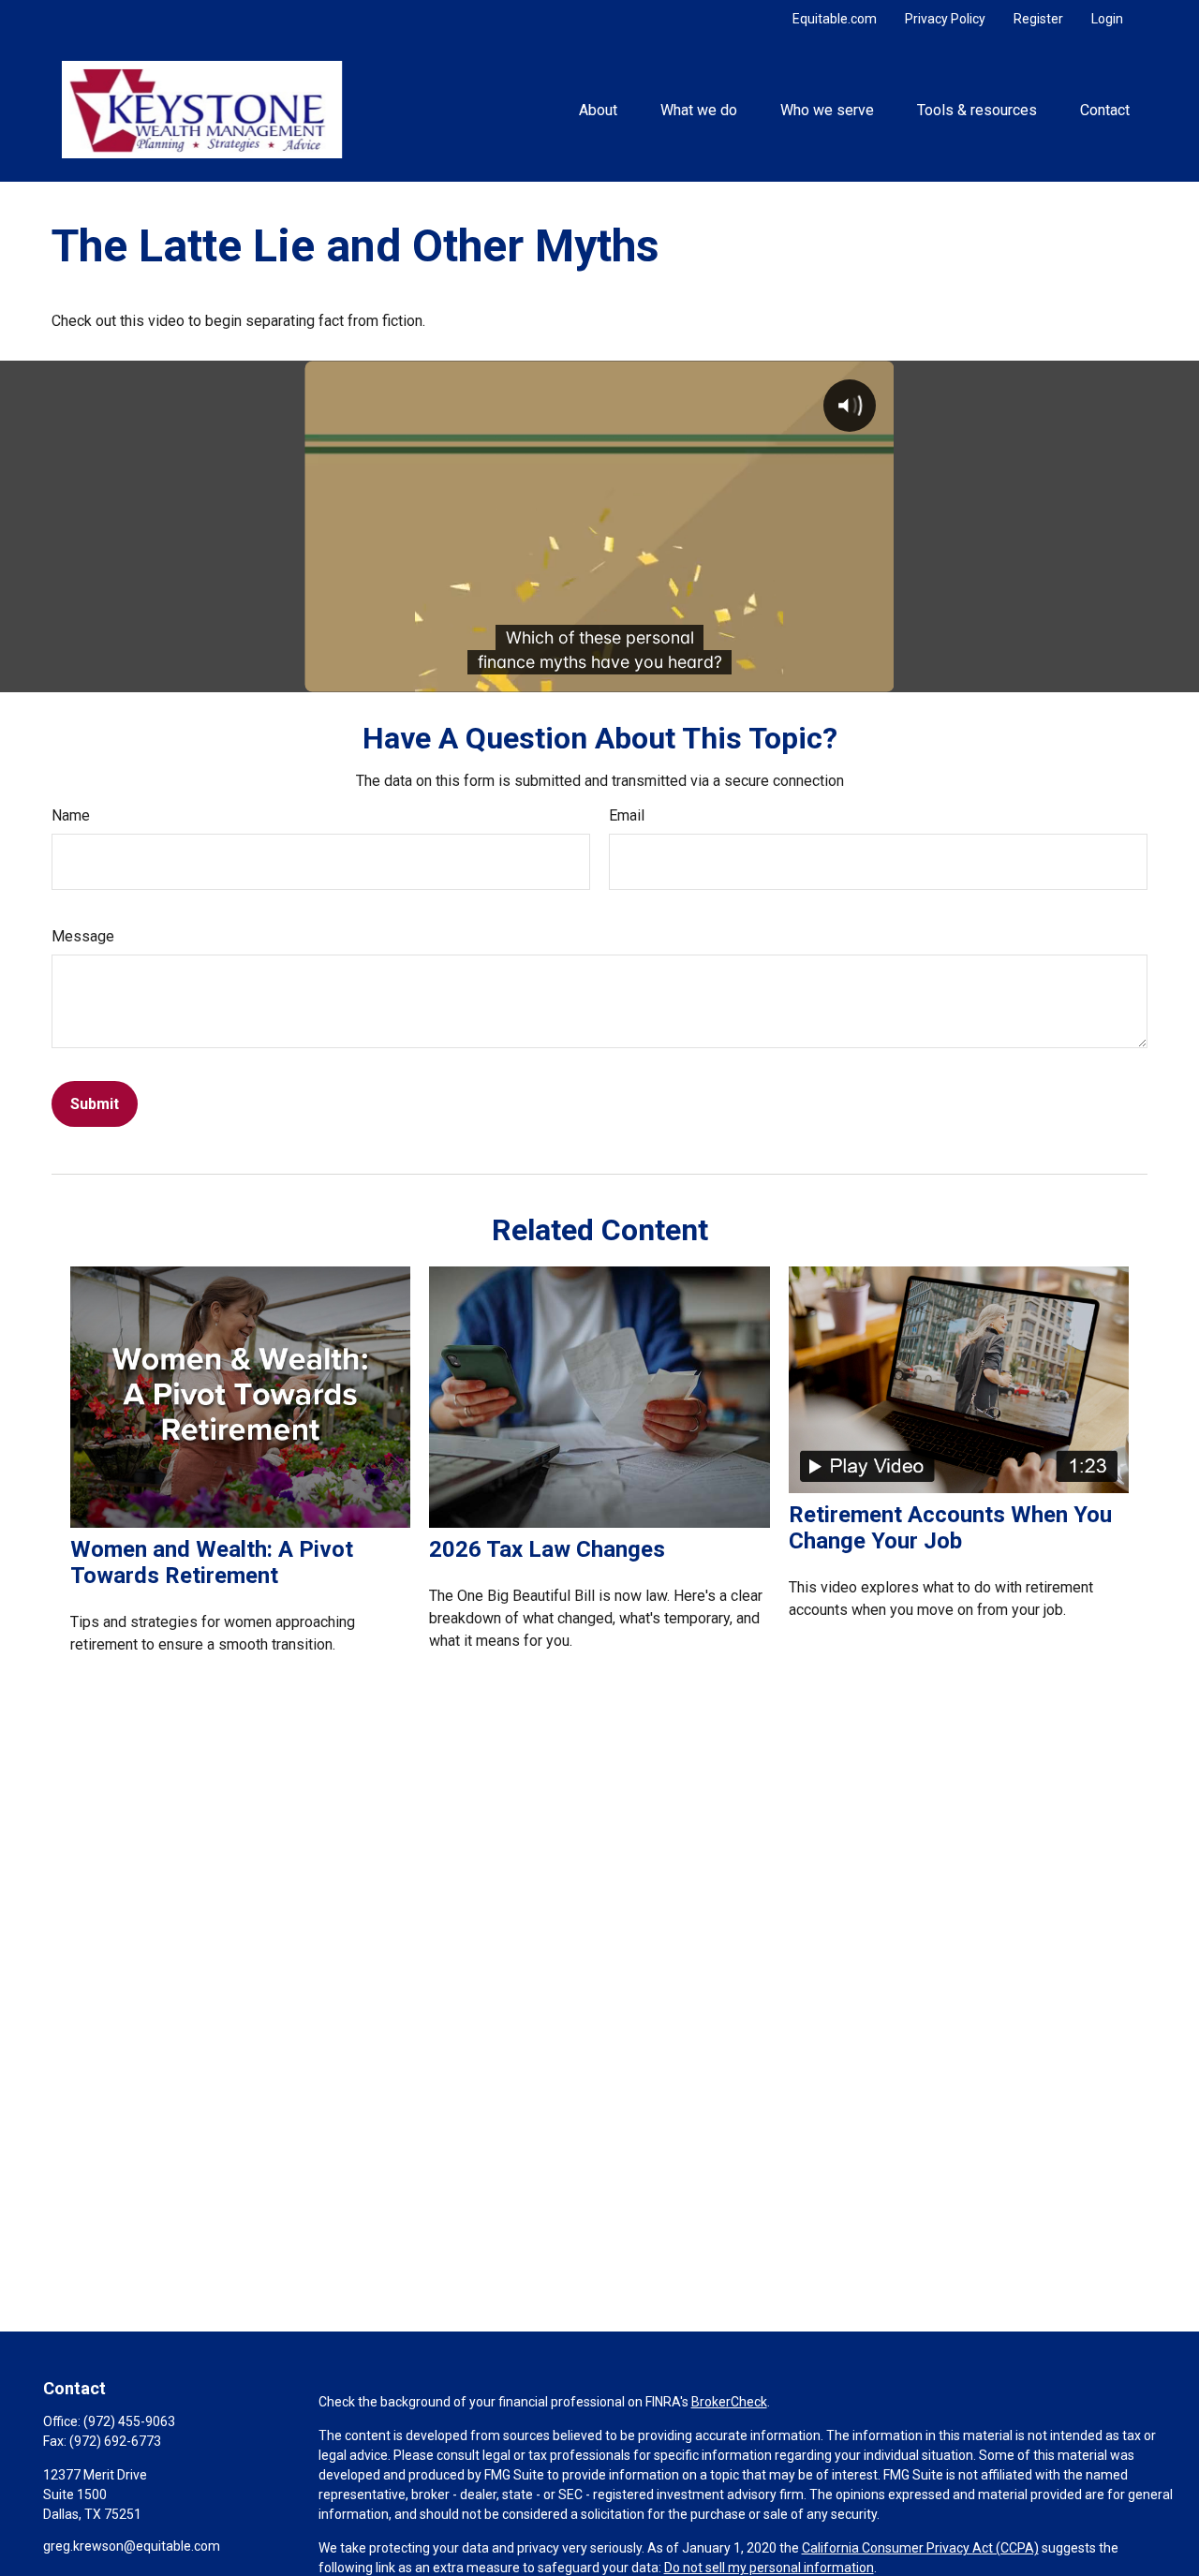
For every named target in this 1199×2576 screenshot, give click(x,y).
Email (627, 815)
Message (83, 936)
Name (71, 815)
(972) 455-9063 (129, 2421)
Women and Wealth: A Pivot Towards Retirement (212, 1562)
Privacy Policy (945, 19)
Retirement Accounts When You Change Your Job (950, 1528)
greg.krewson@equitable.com (132, 2546)
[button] (598, 110)
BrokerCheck (729, 2402)
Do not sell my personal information (769, 2568)
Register (1038, 19)
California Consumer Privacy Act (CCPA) (920, 2548)
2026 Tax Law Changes (547, 1549)
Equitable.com (835, 19)
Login (1107, 19)
